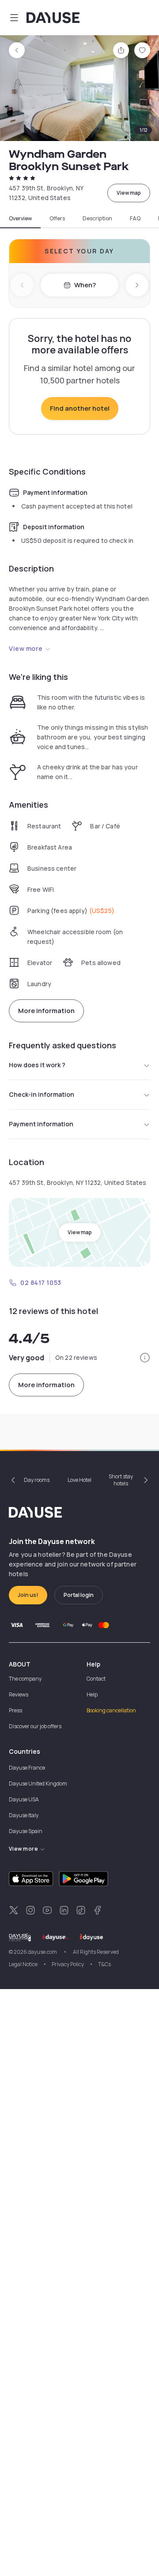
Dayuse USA (24, 1799)
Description (97, 219)
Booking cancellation (111, 1710)
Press (15, 1710)
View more (26, 648)
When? (85, 285)
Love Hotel (79, 1480)
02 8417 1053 (41, 1282)
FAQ (135, 219)
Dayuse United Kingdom (38, 1784)
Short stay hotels (121, 1480)
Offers (57, 219)
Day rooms (37, 1480)
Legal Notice (23, 1964)
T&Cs (104, 1964)
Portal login (79, 1595)
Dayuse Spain (26, 1831)
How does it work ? (37, 1065)
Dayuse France (27, 1768)
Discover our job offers (35, 1726)
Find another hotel (80, 408)
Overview (20, 219)
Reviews (19, 1694)
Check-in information (42, 1094)
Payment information (41, 1124)
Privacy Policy (68, 1964)
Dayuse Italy (24, 1815)
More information (46, 1011)
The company (25, 1679)
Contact (96, 1679)
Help (92, 1694)
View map (129, 193)
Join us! (28, 1595)
